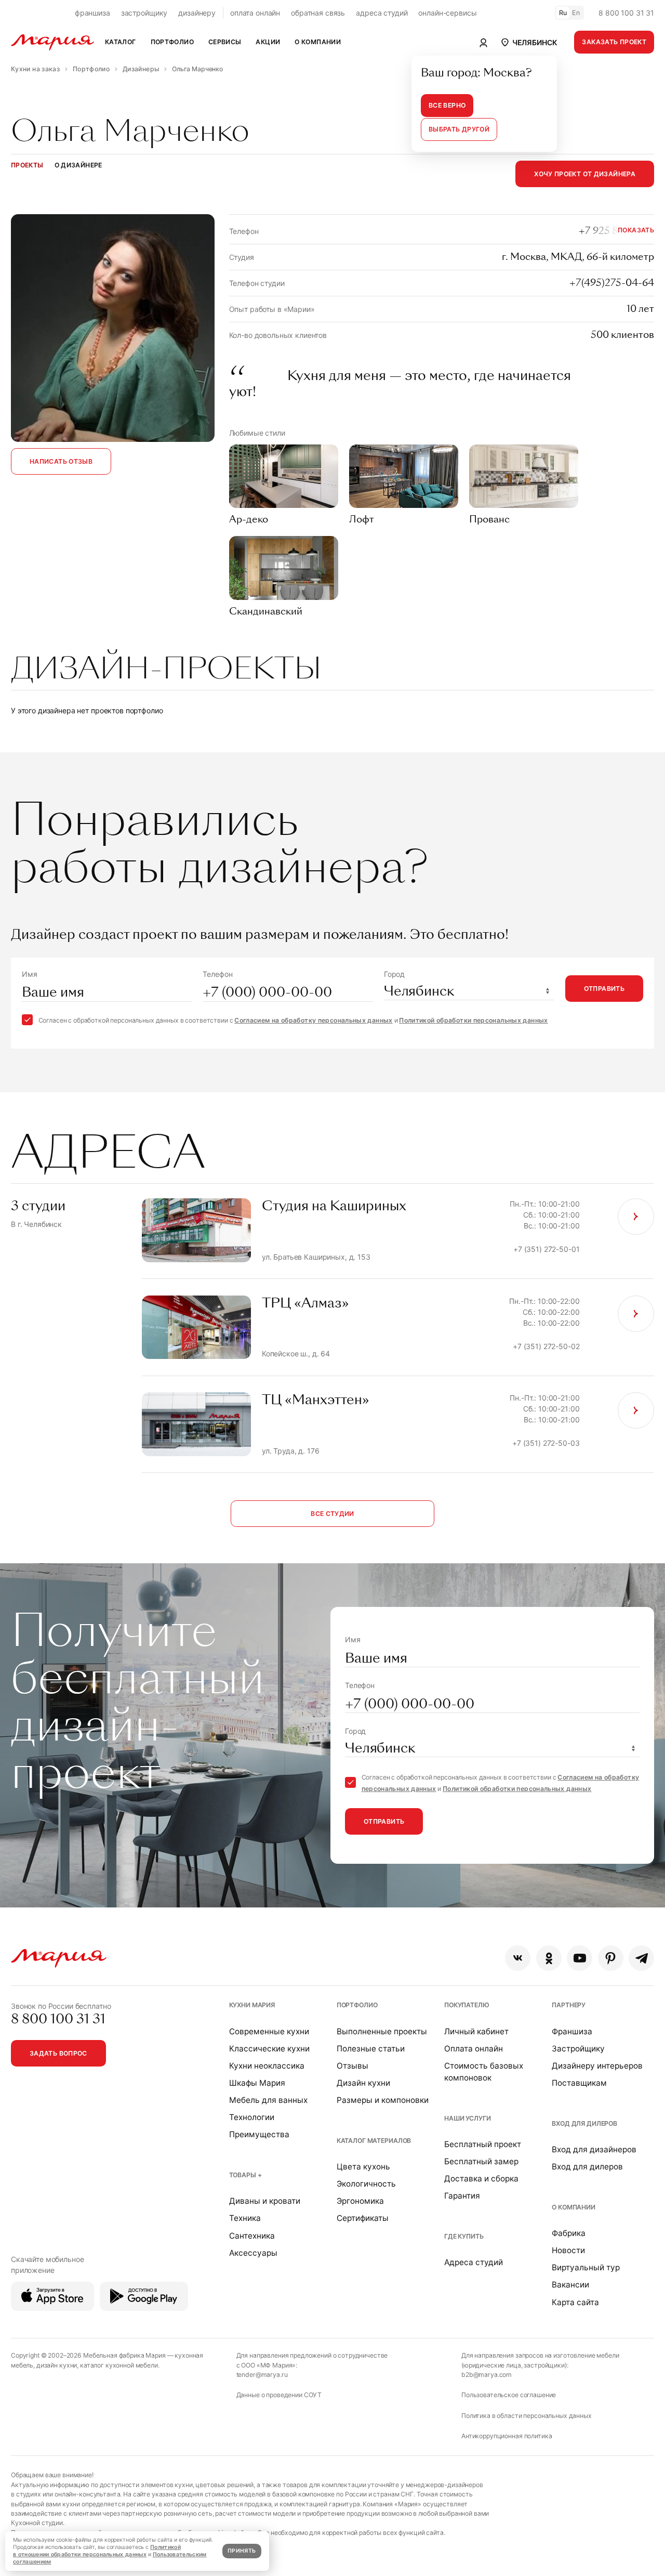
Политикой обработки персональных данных (473, 1020)
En (576, 13)
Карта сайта (575, 2302)
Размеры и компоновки (383, 2100)
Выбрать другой (459, 129)
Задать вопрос (58, 2053)
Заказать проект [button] (614, 42)
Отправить (604, 989)
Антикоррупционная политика (507, 2436)
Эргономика (360, 2201)
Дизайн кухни (363, 2083)
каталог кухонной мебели (119, 2365)
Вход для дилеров (584, 2123)
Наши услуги (467, 2118)
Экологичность (366, 2184)
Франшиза (572, 2031)
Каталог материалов (374, 2141)
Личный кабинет (476, 2031)
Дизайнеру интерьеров (597, 2066)
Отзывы (353, 2066)
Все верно (447, 105)
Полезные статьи (371, 2049)
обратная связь (318, 13)
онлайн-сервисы (447, 13)
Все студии (332, 1514)
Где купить (464, 2236)
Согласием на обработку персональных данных (313, 1020)
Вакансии (570, 2285)
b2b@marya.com (487, 2375)
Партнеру (569, 2005)
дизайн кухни (57, 2365)
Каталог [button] (121, 42)
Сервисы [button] (225, 42)
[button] (529, 42)
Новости (568, 2250)
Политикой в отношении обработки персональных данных (97, 2551)
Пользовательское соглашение (509, 2395)
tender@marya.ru (262, 2375)
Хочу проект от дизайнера (585, 174)
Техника (245, 2218)
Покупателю (467, 2005)
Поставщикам (579, 2083)
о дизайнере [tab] (78, 165)
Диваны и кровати (265, 2201)
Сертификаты (363, 2218)
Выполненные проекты (382, 2031)
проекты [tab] (27, 165)
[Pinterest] (611, 1958)
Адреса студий (474, 2262)
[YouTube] (580, 1958)
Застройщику (578, 2049)
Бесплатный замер (481, 2161)
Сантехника (252, 2236)
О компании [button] (318, 42)
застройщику (144, 13)
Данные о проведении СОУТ (279, 2395)
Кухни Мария (252, 2005)
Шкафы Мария (257, 2083)
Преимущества (259, 2134)
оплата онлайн (255, 13)
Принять (242, 2551)
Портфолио (357, 2005)
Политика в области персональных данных (527, 2416)
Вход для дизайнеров (594, 2149)
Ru (563, 13)
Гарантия (462, 2196)
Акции (268, 42)
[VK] (518, 1958)
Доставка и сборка (481, 2179)
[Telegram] (641, 1958)
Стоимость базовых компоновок (484, 2072)
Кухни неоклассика (267, 2066)
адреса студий (382, 13)
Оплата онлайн (474, 2049)
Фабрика (569, 2233)
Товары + (245, 2175)
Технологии (252, 2117)
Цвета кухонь (363, 2167)
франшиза (92, 13)
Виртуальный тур (586, 2267)
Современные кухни (269, 2031)
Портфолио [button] (172, 42)
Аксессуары (253, 2253)
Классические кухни (269, 2049)
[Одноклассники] (549, 1958)
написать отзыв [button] (61, 461)
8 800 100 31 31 (626, 13)
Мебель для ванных (268, 2100)
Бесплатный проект (483, 2144)
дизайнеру (197, 13)
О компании (574, 2207)
